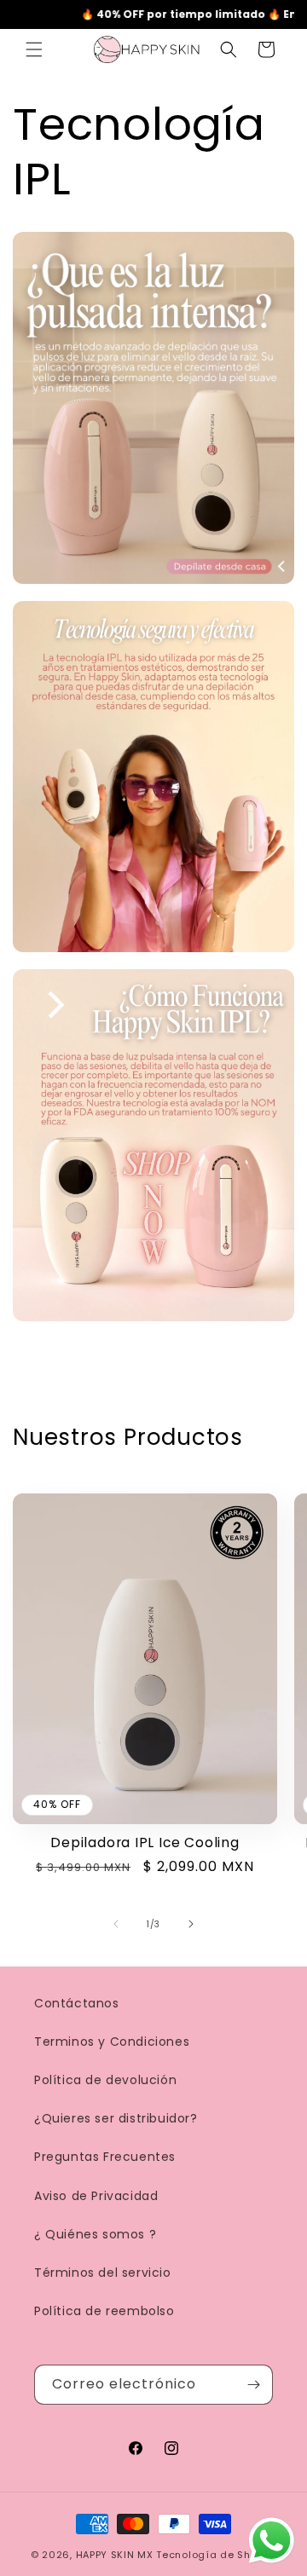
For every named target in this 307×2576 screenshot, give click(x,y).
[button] (34, 49)
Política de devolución (105, 2080)
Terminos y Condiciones (112, 2042)
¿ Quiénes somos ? (95, 2234)
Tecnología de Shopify (216, 2555)
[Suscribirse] (253, 2385)
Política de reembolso (104, 2311)
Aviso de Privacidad (96, 2196)
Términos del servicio (103, 2273)
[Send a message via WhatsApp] (272, 2541)
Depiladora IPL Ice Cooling (145, 1842)
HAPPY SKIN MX (115, 2555)
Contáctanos (77, 2003)
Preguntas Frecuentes (105, 2157)
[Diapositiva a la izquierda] (116, 1924)
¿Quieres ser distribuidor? (116, 2118)
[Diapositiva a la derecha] (191, 1924)
